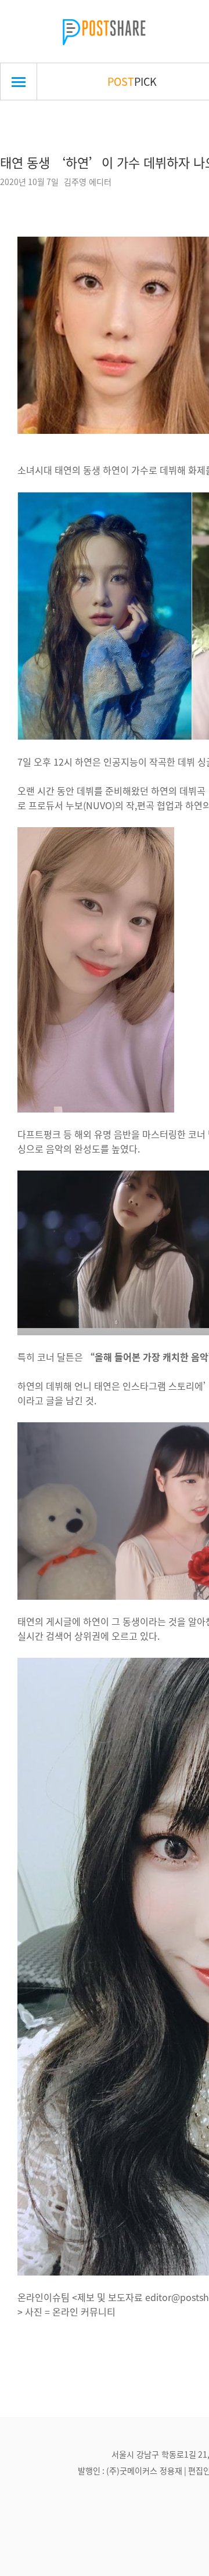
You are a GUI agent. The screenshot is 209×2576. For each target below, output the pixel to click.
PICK (132, 81)
